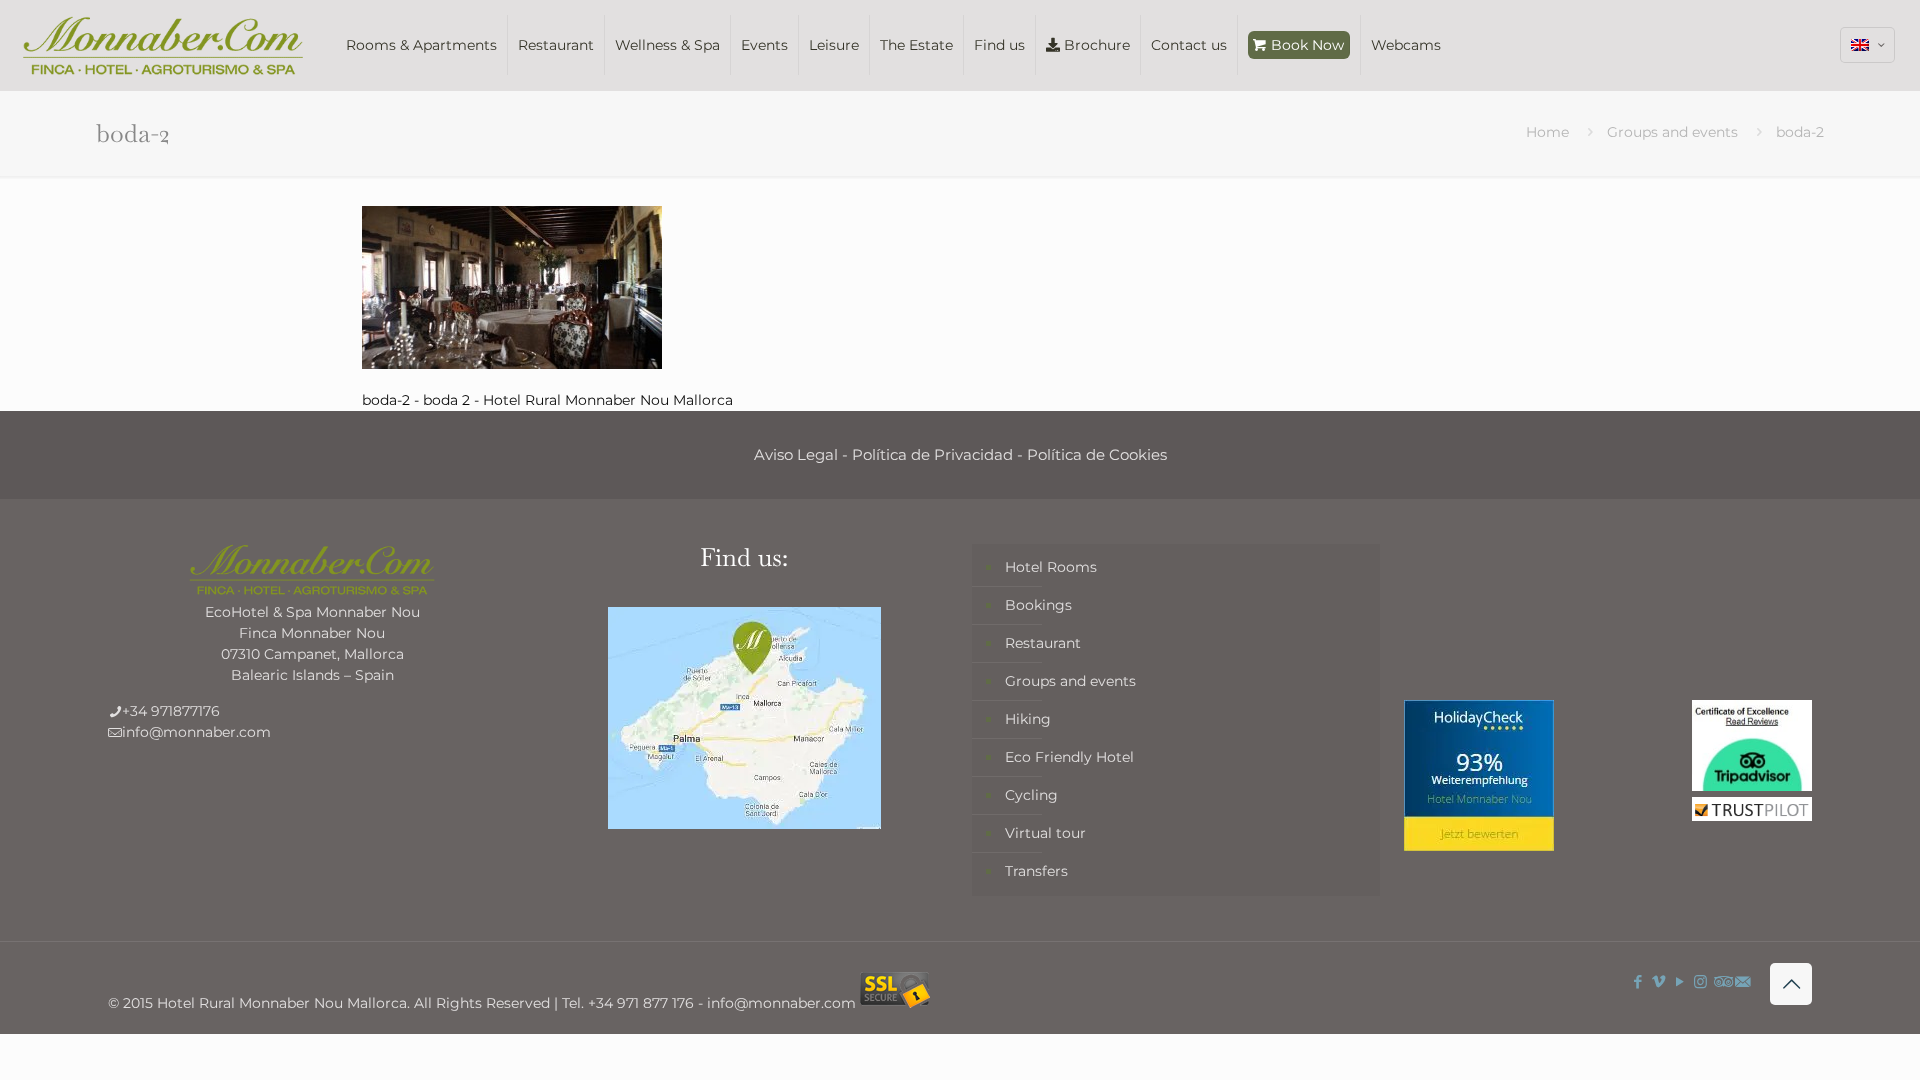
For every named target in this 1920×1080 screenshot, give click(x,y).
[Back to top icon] (1791, 984)
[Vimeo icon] (1658, 981)
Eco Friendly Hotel (1069, 757)
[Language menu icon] (1867, 45)
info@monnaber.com (196, 732)
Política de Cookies (1097, 454)
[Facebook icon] (1637, 981)
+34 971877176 (171, 711)
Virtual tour (1045, 833)
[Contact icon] (1742, 981)
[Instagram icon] (1700, 981)
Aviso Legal (796, 454)
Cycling (1031, 795)
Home (1547, 132)
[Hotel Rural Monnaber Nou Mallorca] (163, 45)
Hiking (1028, 719)
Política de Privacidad (932, 454)
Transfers (1036, 871)
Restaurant (1043, 643)
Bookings (1038, 605)
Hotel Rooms (1051, 567)
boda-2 (1800, 132)
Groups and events (1672, 132)
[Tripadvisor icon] (1721, 981)
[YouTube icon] (1679, 981)
